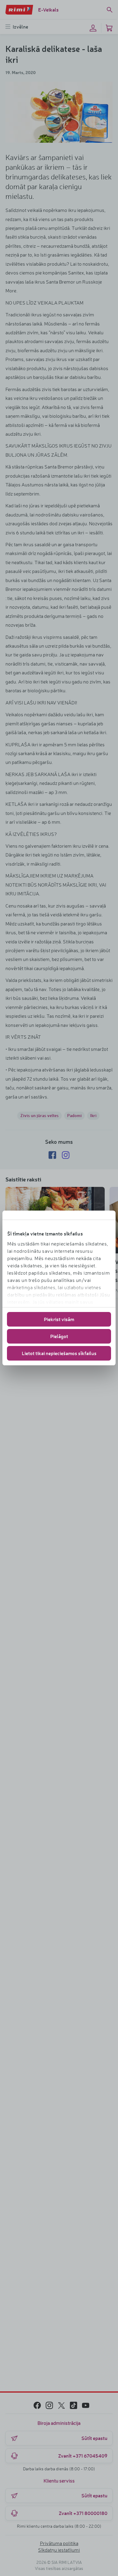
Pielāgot (59, 1336)
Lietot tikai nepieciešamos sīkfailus (59, 1353)
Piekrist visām (59, 1319)
